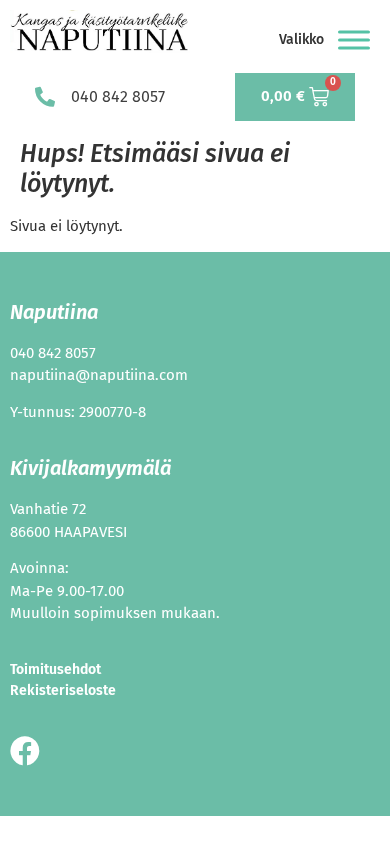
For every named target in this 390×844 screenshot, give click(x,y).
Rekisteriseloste (63, 690)
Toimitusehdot (55, 669)
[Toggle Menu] (354, 39)
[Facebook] (25, 751)
